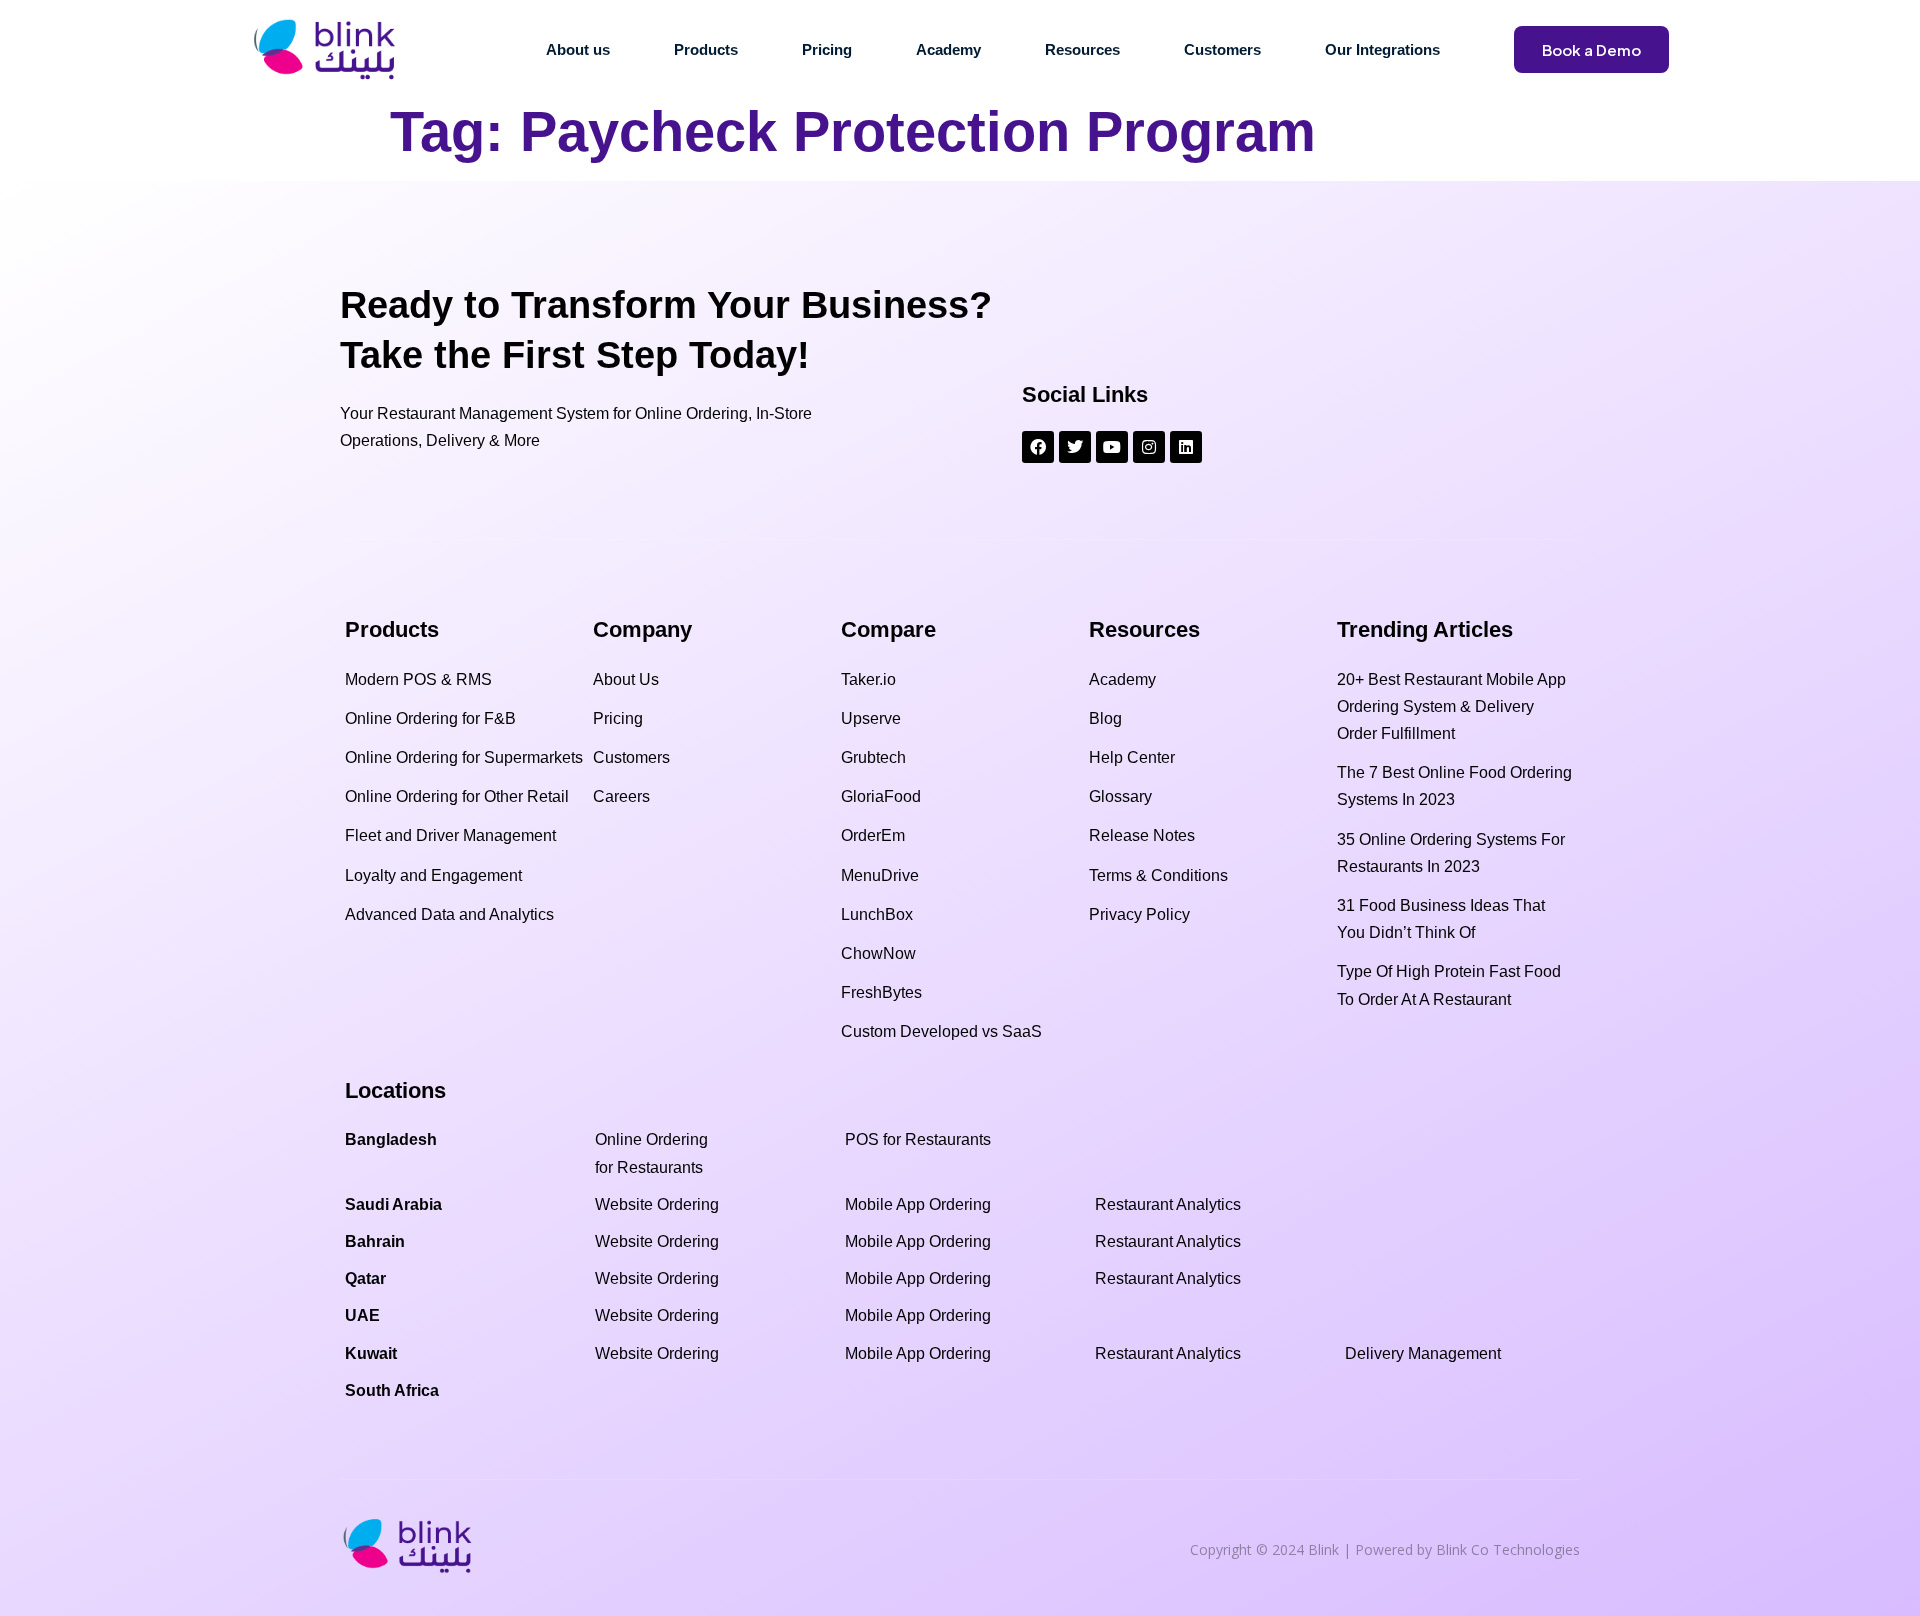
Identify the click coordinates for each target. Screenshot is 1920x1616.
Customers (1222, 49)
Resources (1082, 49)
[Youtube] (1112, 447)
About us (578, 49)
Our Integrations (1382, 49)
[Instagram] (1149, 447)
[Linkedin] (1186, 447)
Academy (948, 49)
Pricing (827, 49)
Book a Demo (1591, 49)
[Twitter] (1075, 447)
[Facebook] (1038, 447)
